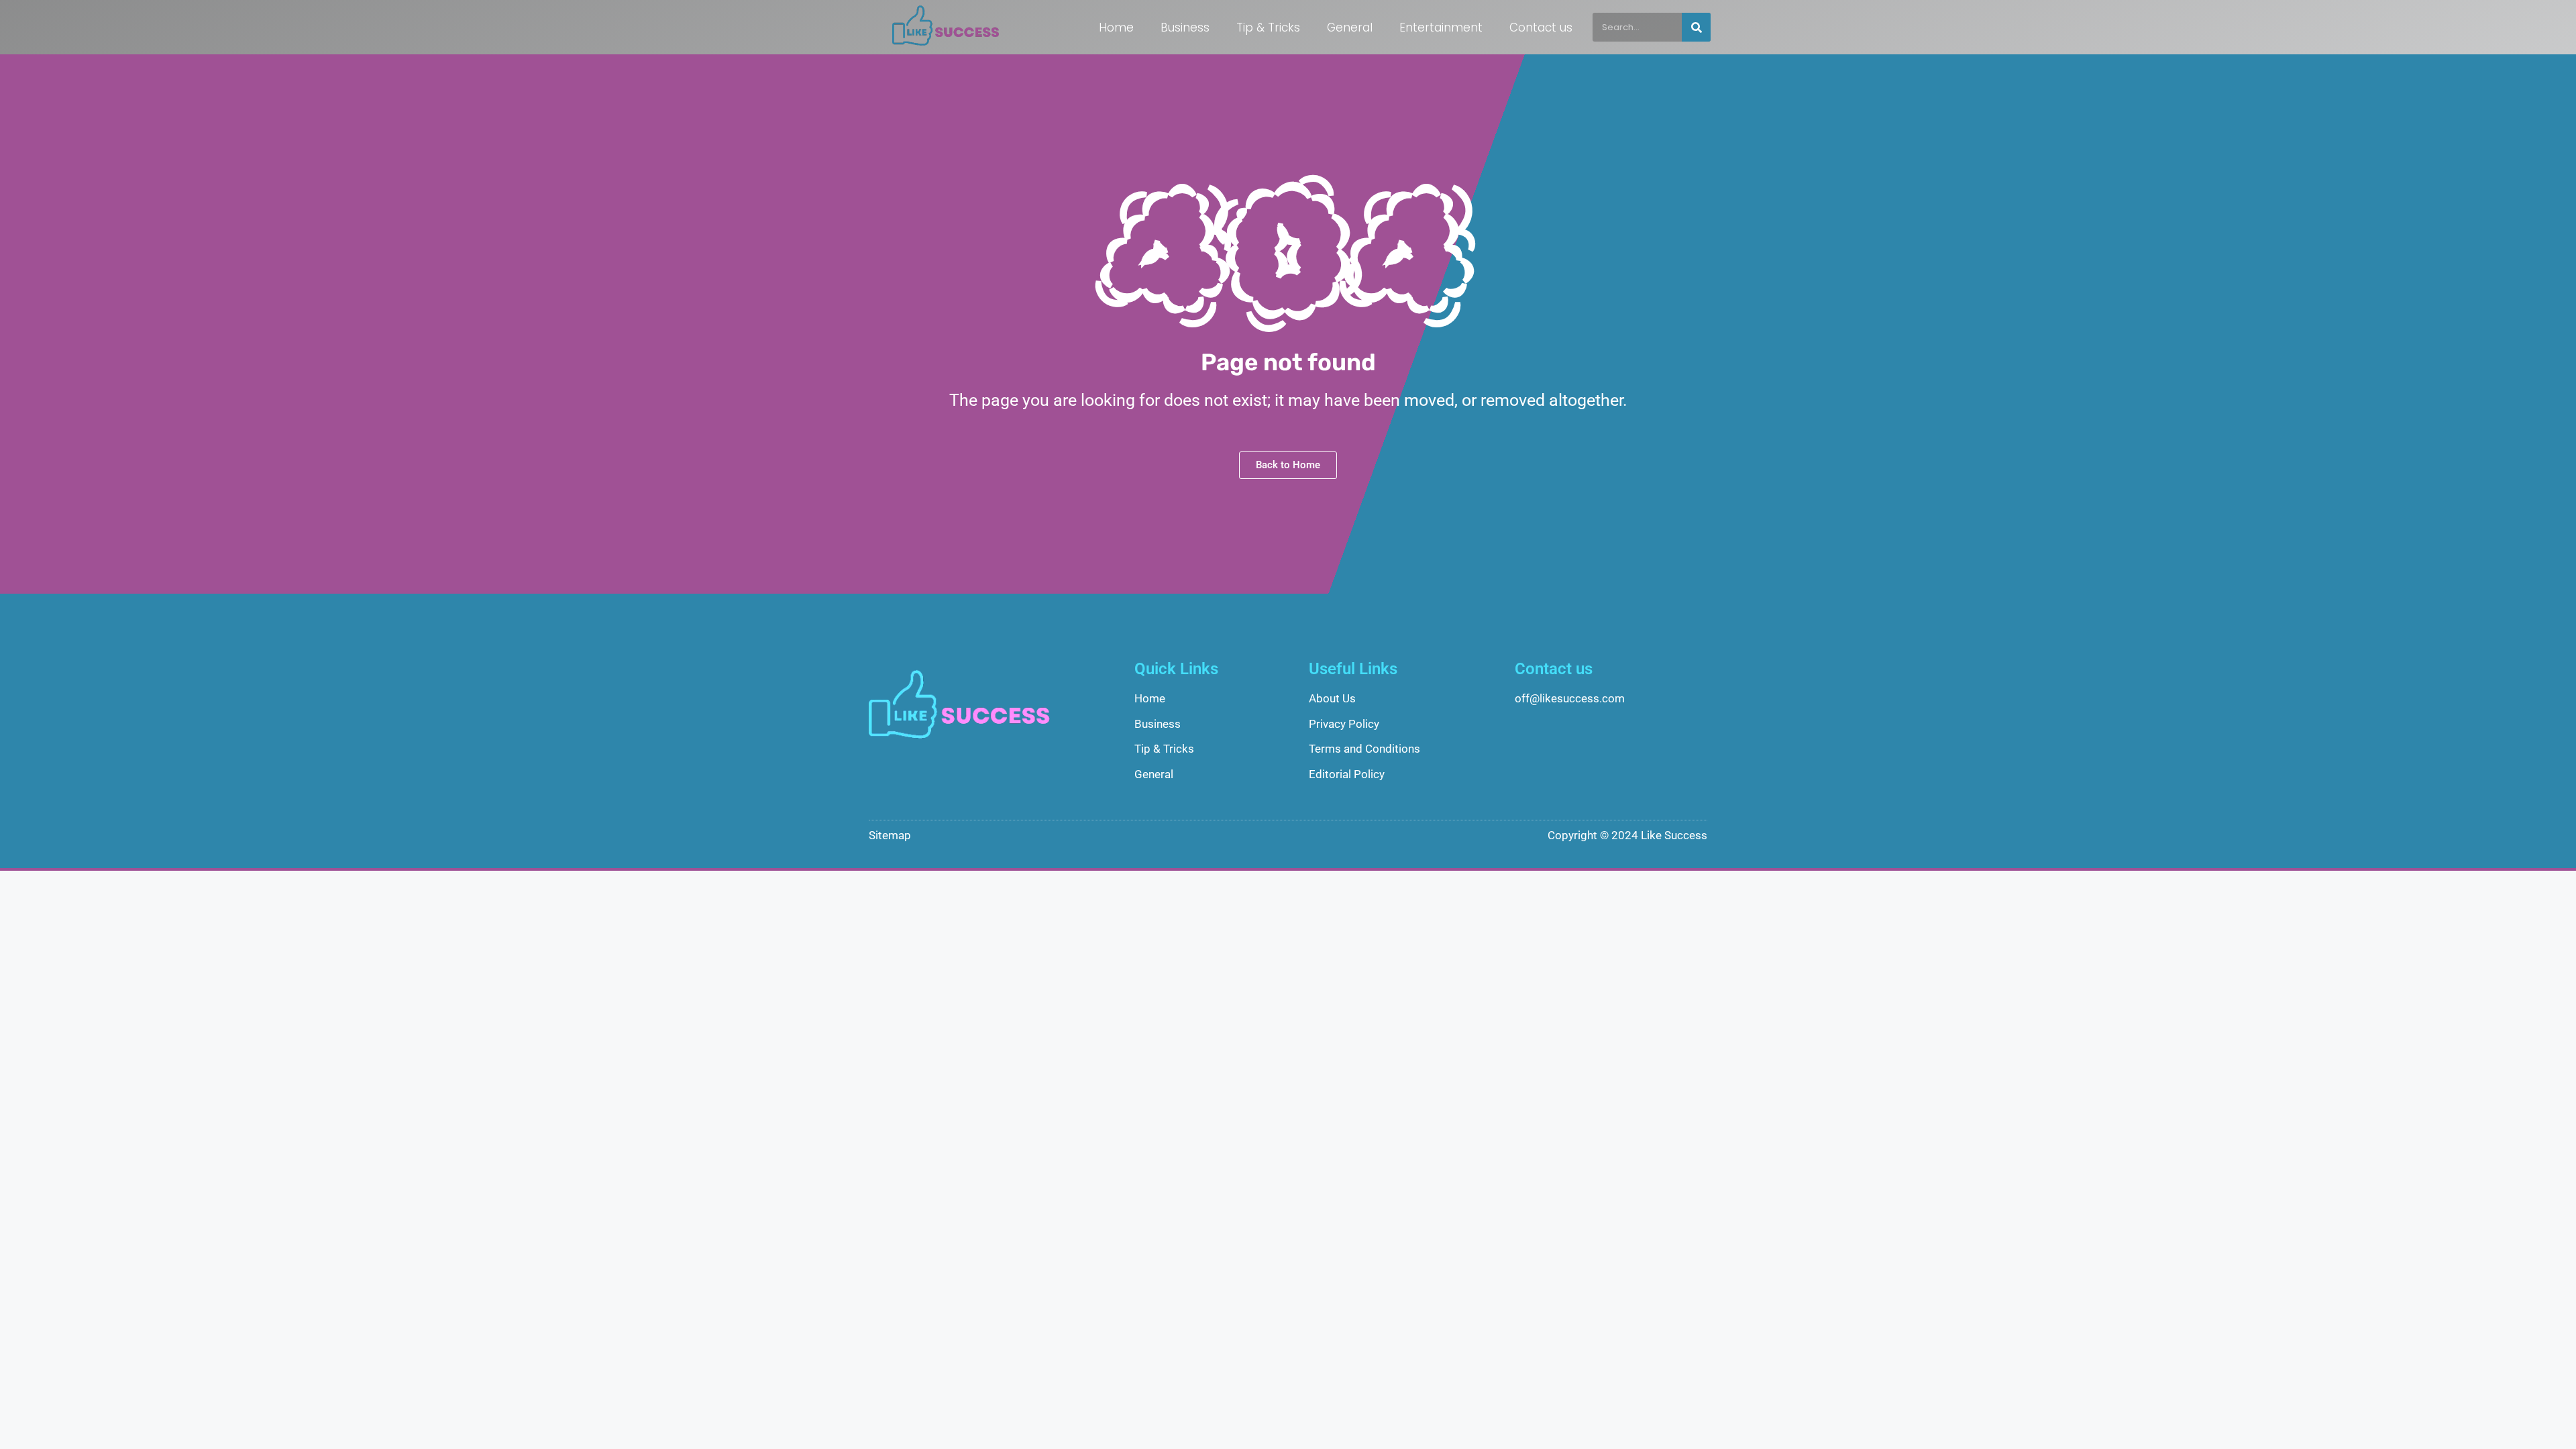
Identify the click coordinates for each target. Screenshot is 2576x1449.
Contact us (1541, 28)
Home (1116, 28)
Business (1185, 28)
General (1350, 28)
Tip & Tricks (1268, 28)
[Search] (1696, 27)
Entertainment (1441, 28)
